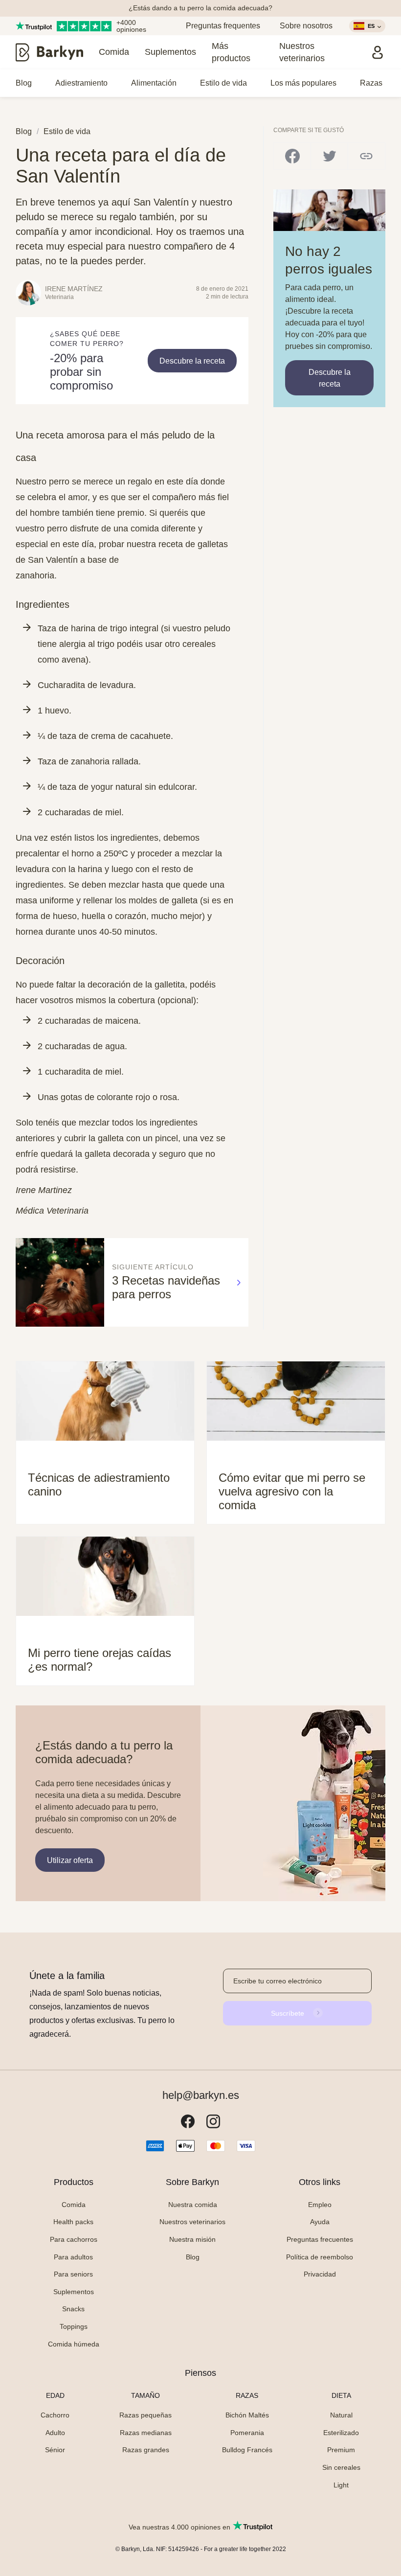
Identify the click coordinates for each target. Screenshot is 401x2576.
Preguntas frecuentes (320, 2239)
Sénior (55, 2450)
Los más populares (303, 83)
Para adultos (73, 2257)
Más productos (231, 52)
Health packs (73, 2222)
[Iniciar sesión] (378, 52)
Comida (114, 52)
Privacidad (320, 2274)
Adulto (55, 2433)
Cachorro (55, 2415)
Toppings (74, 2326)
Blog (24, 83)
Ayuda (320, 2222)
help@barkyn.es (201, 2095)
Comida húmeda (74, 2344)
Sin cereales (341, 2467)
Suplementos (170, 52)
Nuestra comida (193, 2205)
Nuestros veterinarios (302, 52)
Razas (371, 83)
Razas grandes (146, 2450)
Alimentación (154, 83)
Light (341, 2485)
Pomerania (247, 2433)
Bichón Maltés (247, 2415)
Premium (341, 2450)
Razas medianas (146, 2433)
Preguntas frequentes (223, 26)
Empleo (320, 2205)
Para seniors (73, 2274)
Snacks (73, 2309)
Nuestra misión (192, 2239)
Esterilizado (341, 2433)
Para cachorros (74, 2239)
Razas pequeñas (145, 2415)
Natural (341, 2415)
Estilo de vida (223, 83)
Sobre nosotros (306, 26)
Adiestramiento (81, 83)
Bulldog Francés (247, 2450)
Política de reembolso (320, 2257)
